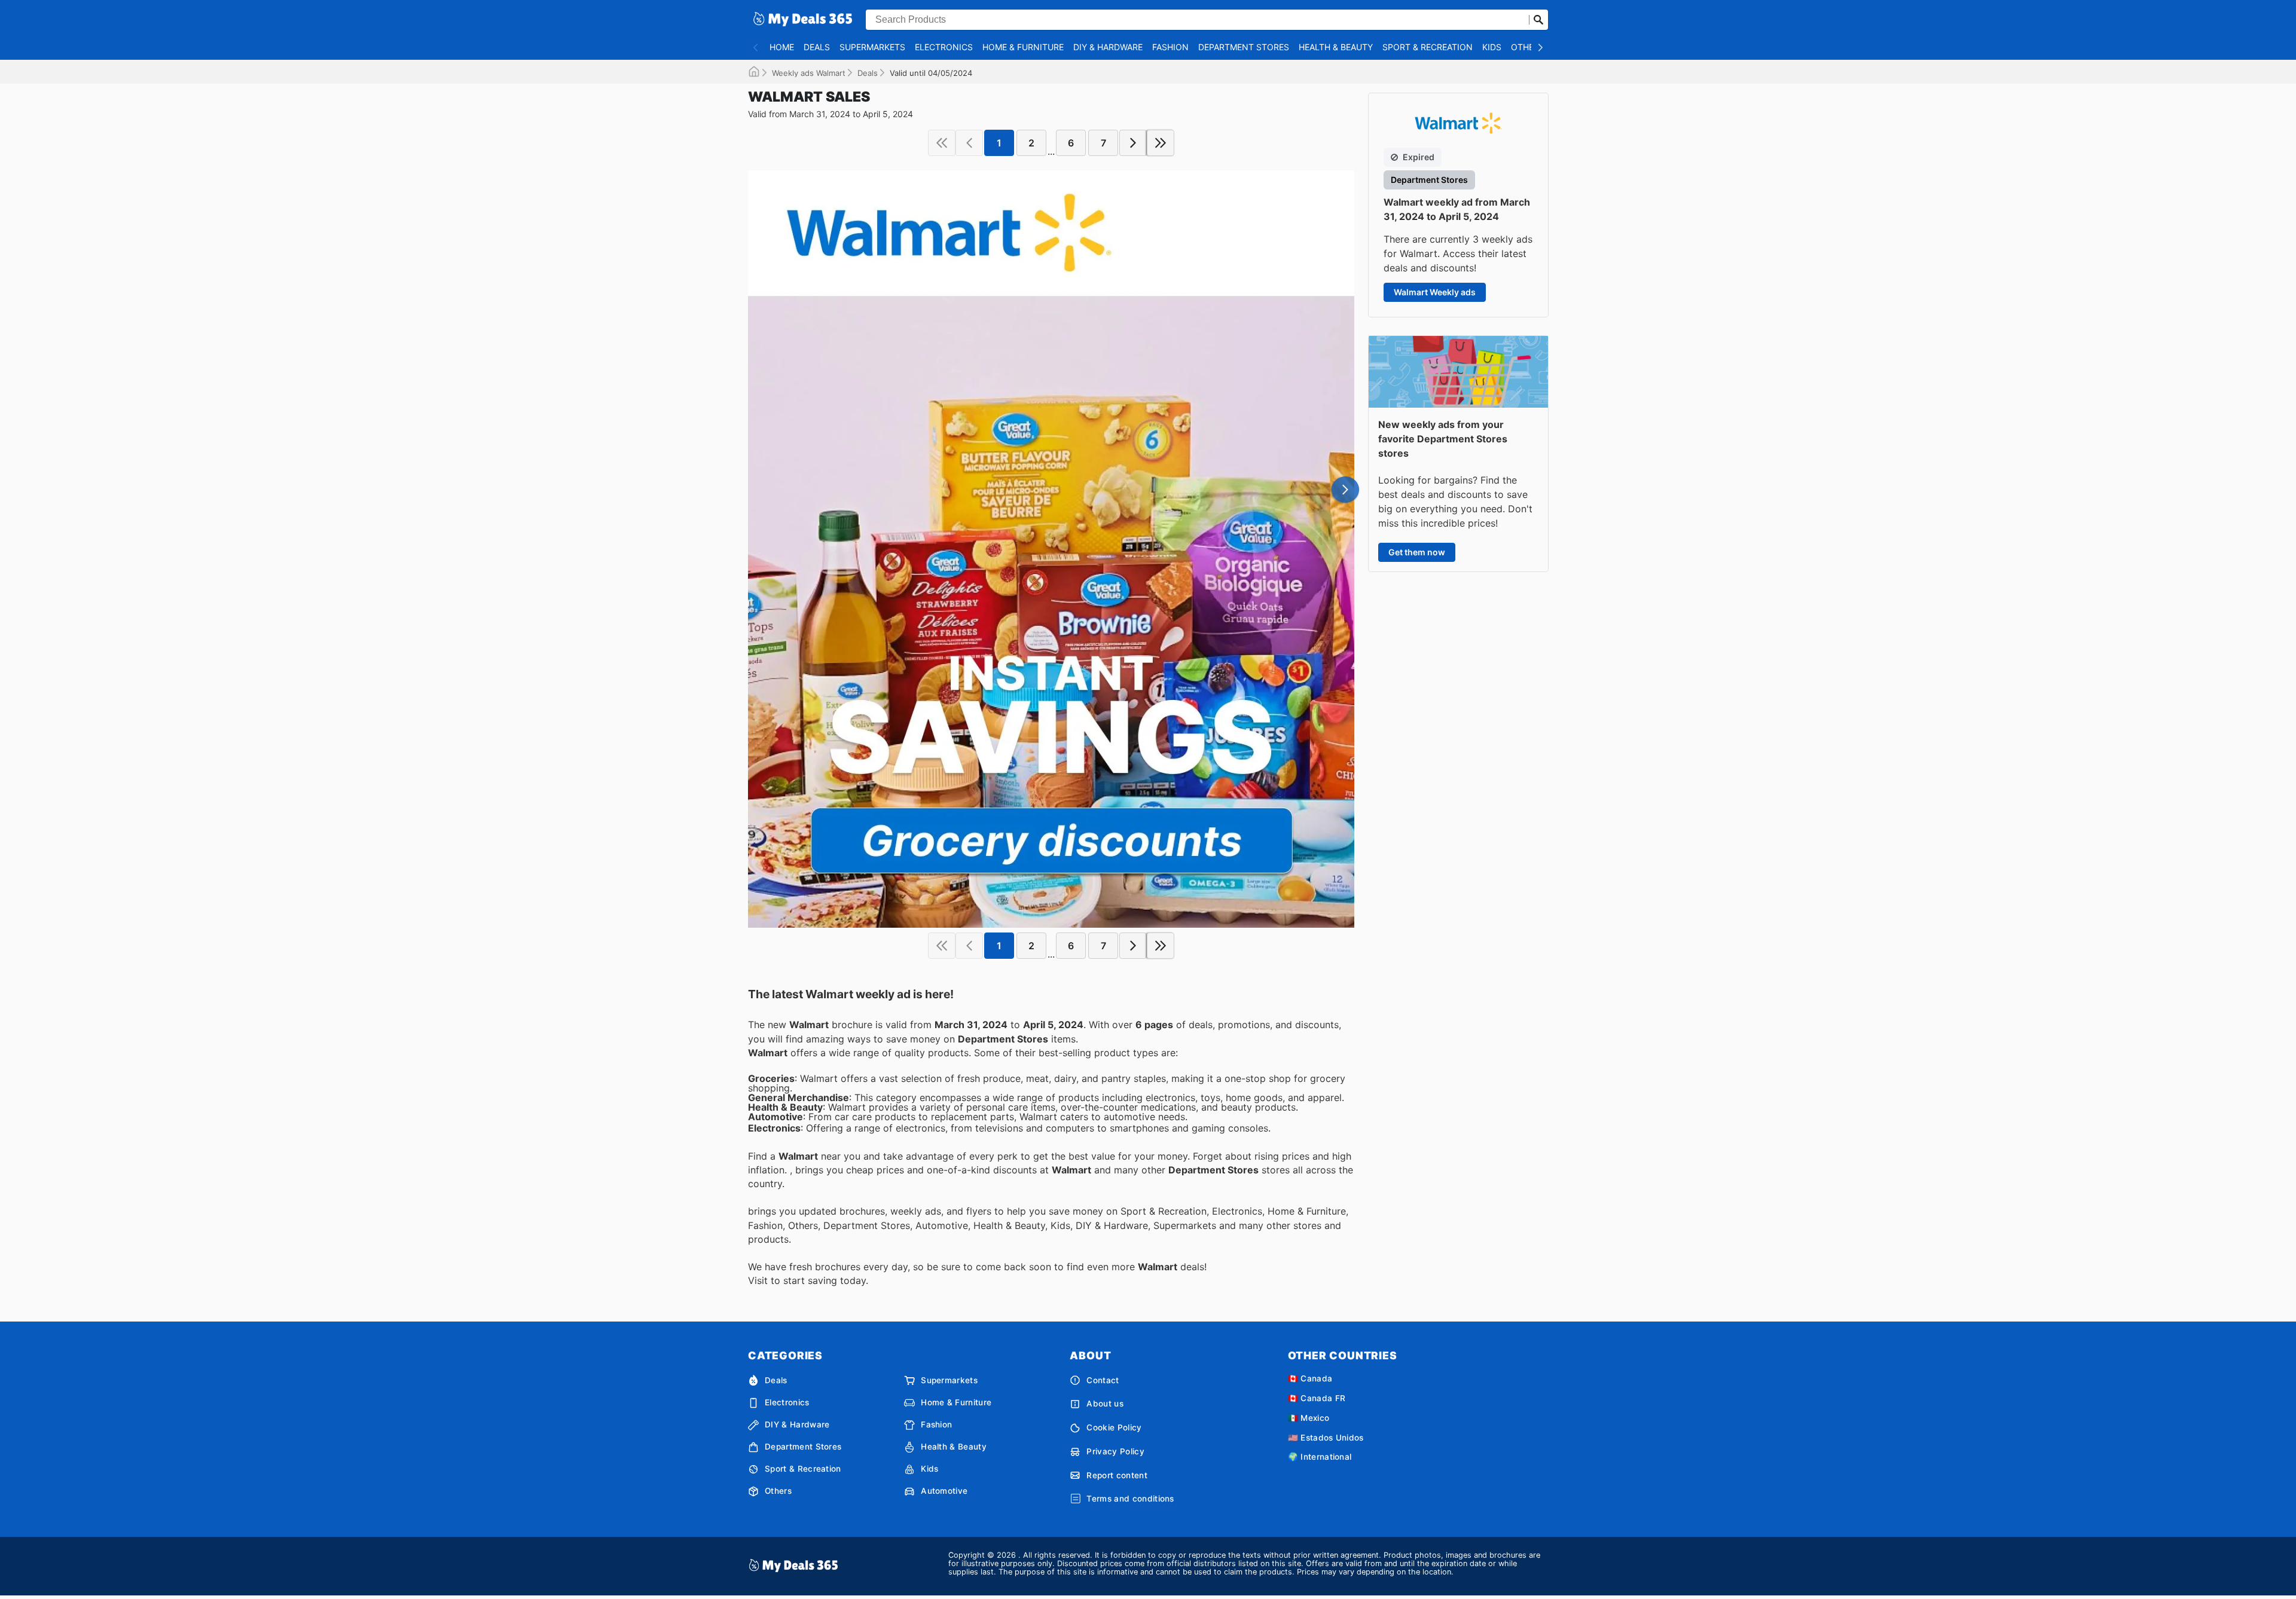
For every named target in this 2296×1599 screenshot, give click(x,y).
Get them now (1417, 552)
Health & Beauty (1336, 47)
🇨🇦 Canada (1310, 1378)
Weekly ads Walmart (809, 73)
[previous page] (969, 143)
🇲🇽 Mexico (1309, 1418)
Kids (1492, 47)
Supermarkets (872, 47)
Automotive (944, 1491)
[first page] (942, 143)
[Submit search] (1538, 20)
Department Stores (1244, 47)
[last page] (1161, 143)
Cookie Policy (1114, 1427)
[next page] (1133, 143)
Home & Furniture (1023, 47)
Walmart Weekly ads (1435, 292)
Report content (1117, 1475)
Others (1528, 47)
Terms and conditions (1130, 1499)
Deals (817, 47)
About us (1105, 1404)
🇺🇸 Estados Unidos (1326, 1438)
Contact (1103, 1380)
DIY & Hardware (1108, 47)
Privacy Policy (1115, 1451)
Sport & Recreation (1428, 47)
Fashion (1170, 47)
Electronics (944, 47)
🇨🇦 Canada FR (1317, 1398)
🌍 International (1320, 1457)
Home (782, 47)
